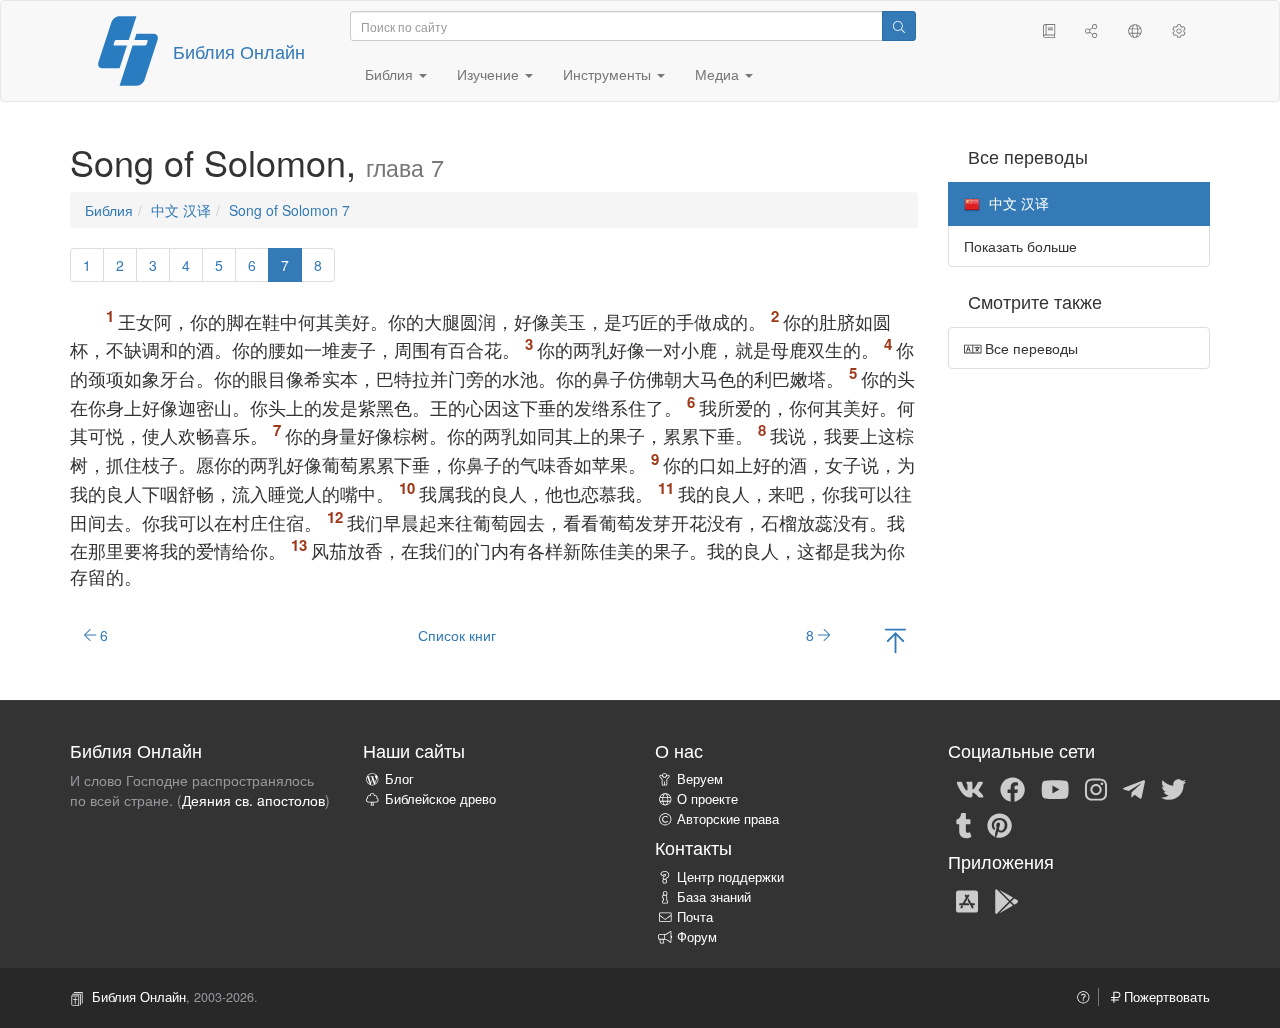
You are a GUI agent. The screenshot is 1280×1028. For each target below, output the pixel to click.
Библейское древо (440, 799)
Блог (399, 779)
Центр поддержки (730, 877)
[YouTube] (1055, 788)
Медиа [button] (719, 74)
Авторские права (728, 819)
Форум (697, 937)
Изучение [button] (490, 74)
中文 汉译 (181, 210)
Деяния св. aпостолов (253, 800)
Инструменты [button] (609, 74)
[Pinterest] (999, 824)
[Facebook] (1012, 788)
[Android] (1006, 900)
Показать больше (1020, 246)
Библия (109, 210)
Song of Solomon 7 (289, 210)
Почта (695, 917)
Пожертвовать (1165, 997)
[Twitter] (1173, 788)
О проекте (707, 799)
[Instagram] (1096, 788)
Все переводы (1029, 348)
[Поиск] (899, 26)
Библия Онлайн (239, 51)
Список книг (457, 635)
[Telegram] (1134, 788)
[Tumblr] (964, 824)
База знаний (714, 897)
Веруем (700, 779)
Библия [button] (391, 74)
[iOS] (967, 900)
